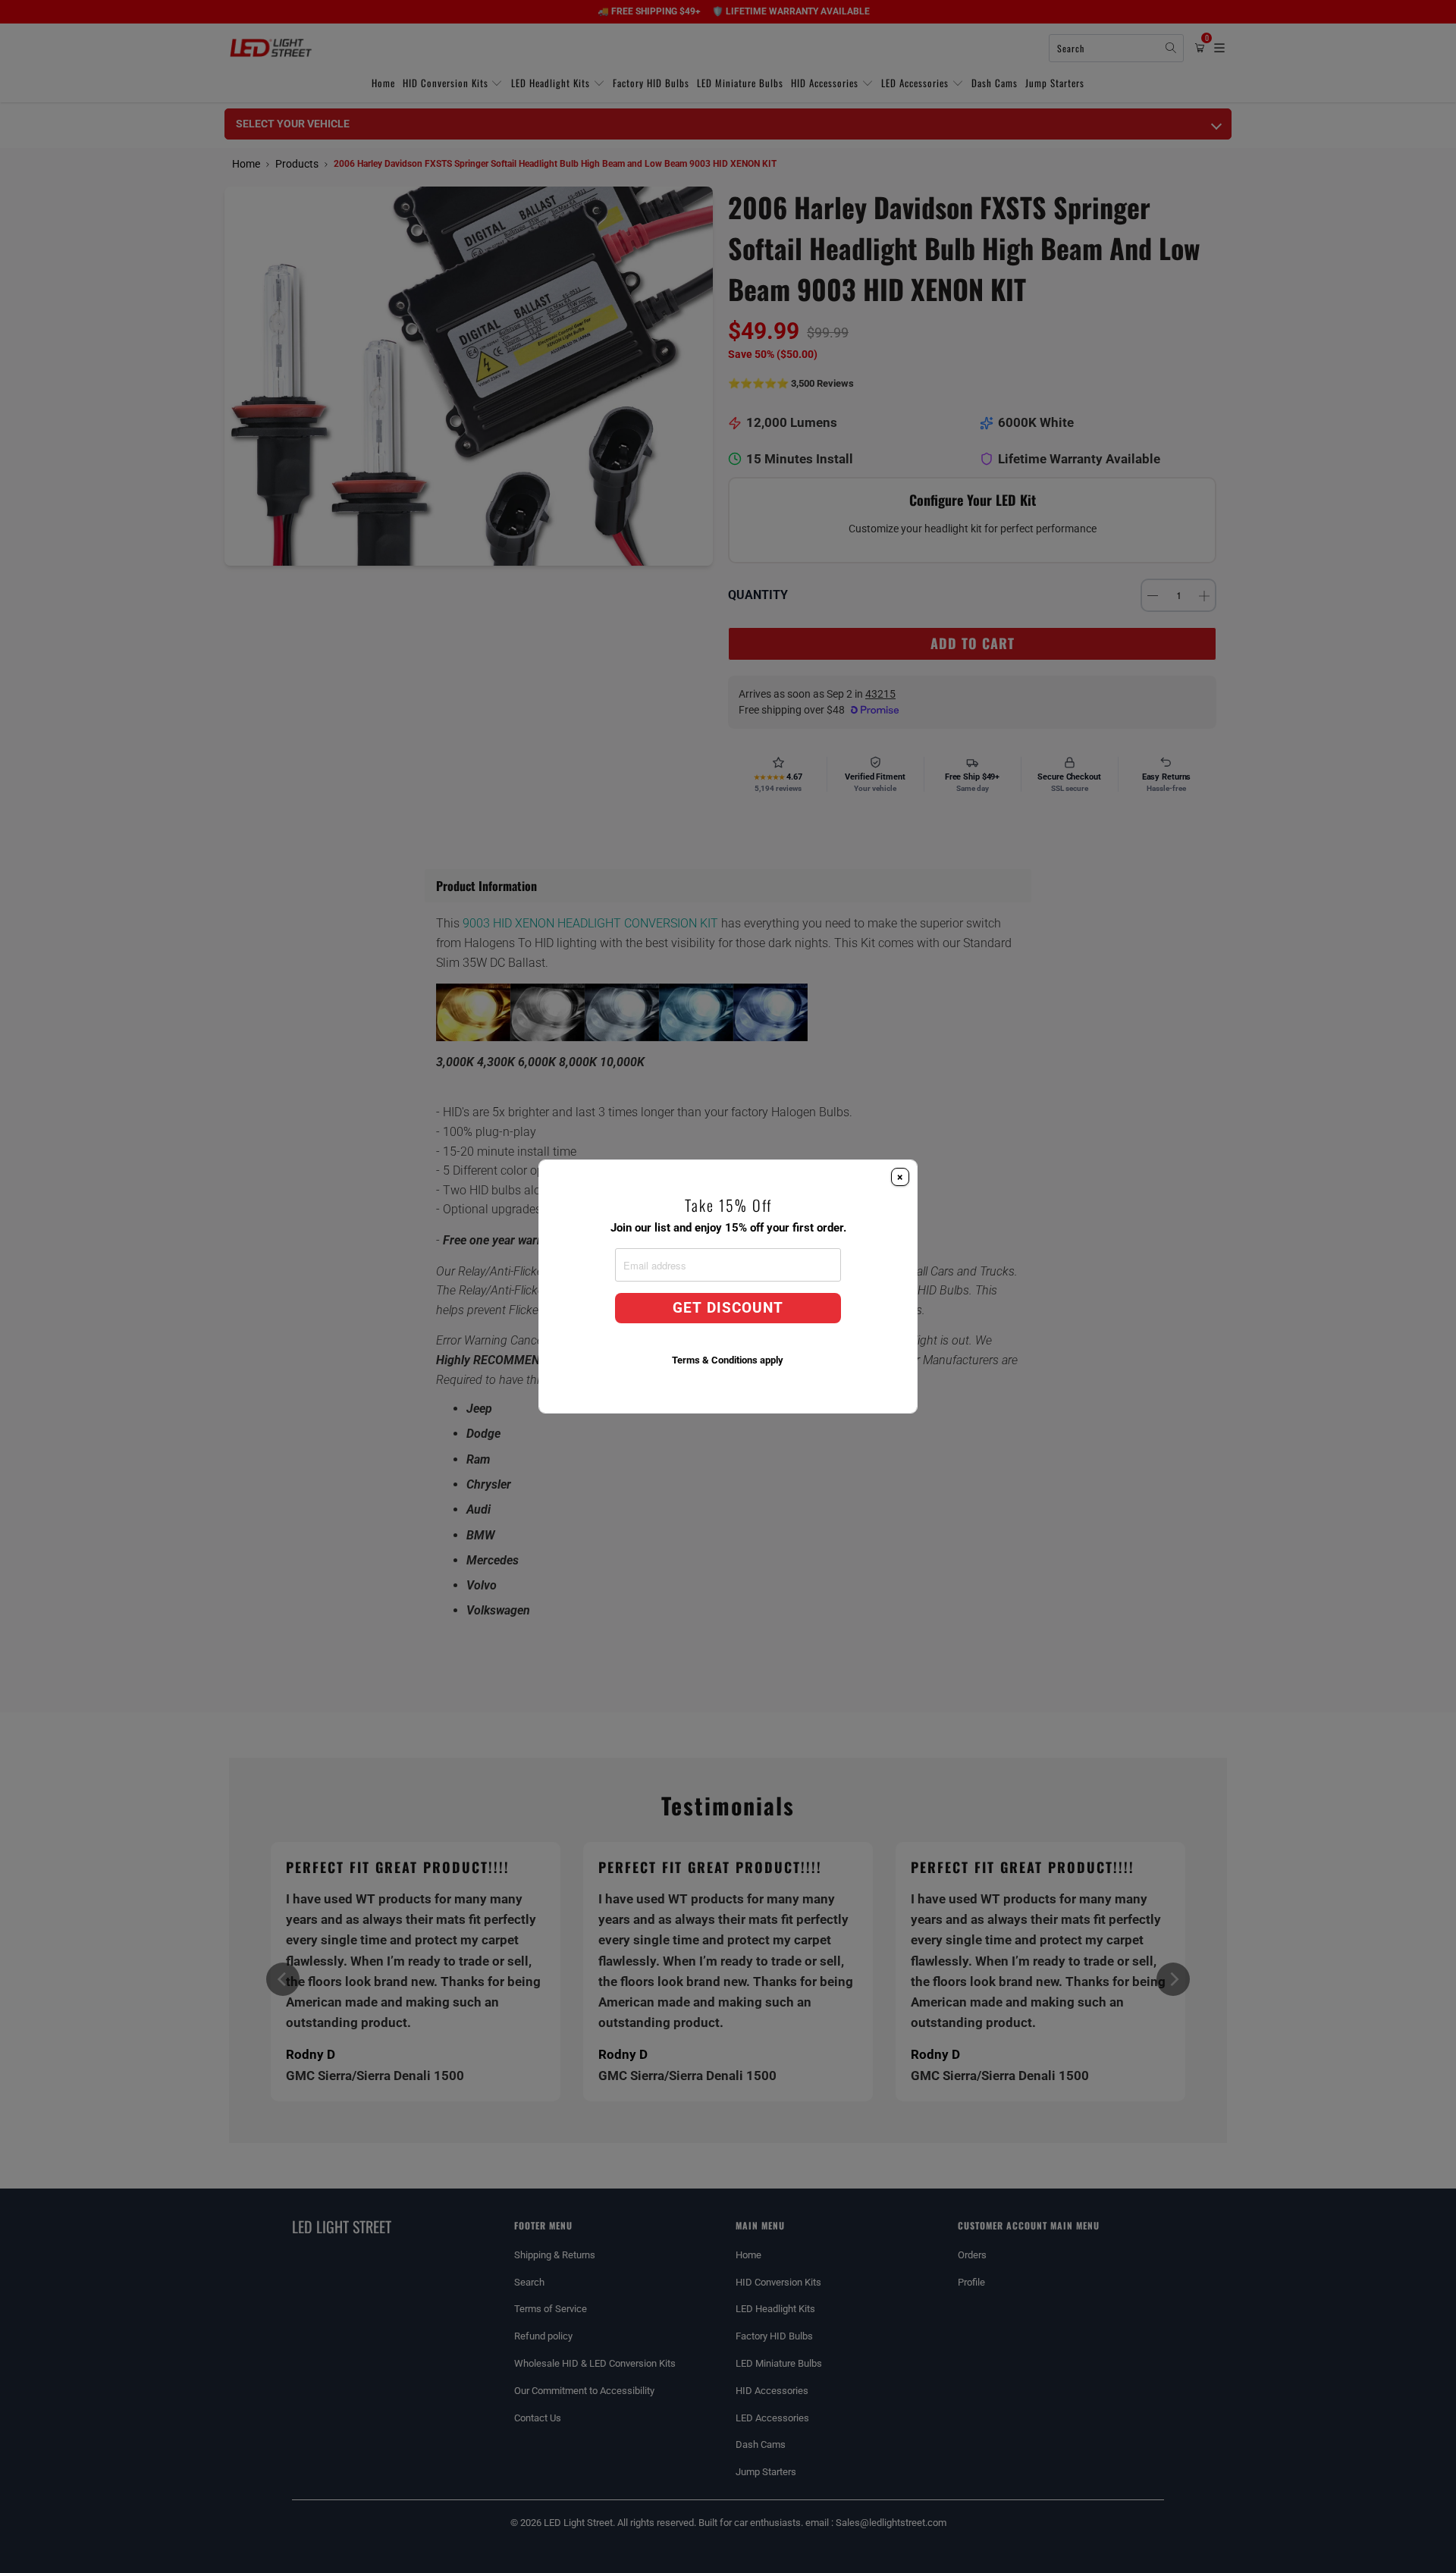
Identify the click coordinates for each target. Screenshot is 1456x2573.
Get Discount (728, 1308)
